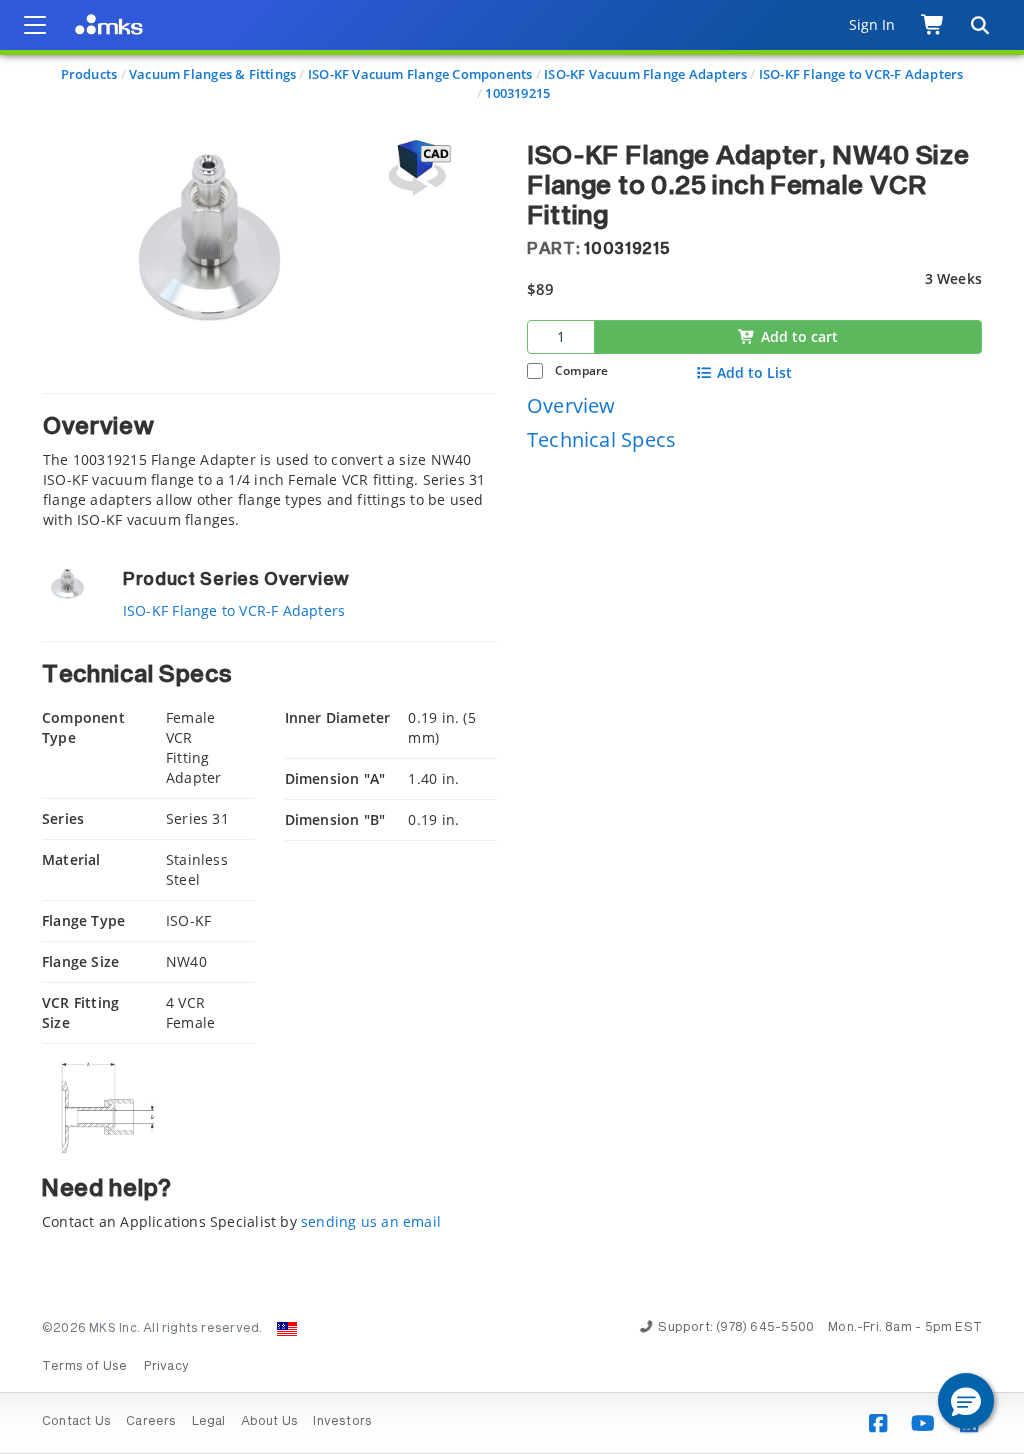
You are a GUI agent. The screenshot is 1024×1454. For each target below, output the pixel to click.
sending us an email (371, 1221)
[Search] (979, 25)
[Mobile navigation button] (35, 25)
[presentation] (512, 727)
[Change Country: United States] (287, 1329)
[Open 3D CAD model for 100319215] (417, 167)
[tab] (269, 461)
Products (89, 74)
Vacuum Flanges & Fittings (212, 74)
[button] (966, 1401)
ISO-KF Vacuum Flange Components (420, 74)
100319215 (517, 93)
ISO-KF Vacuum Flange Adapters (645, 74)
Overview (571, 405)
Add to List (754, 373)
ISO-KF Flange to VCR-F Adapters (861, 74)
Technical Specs (601, 439)
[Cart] (933, 25)
